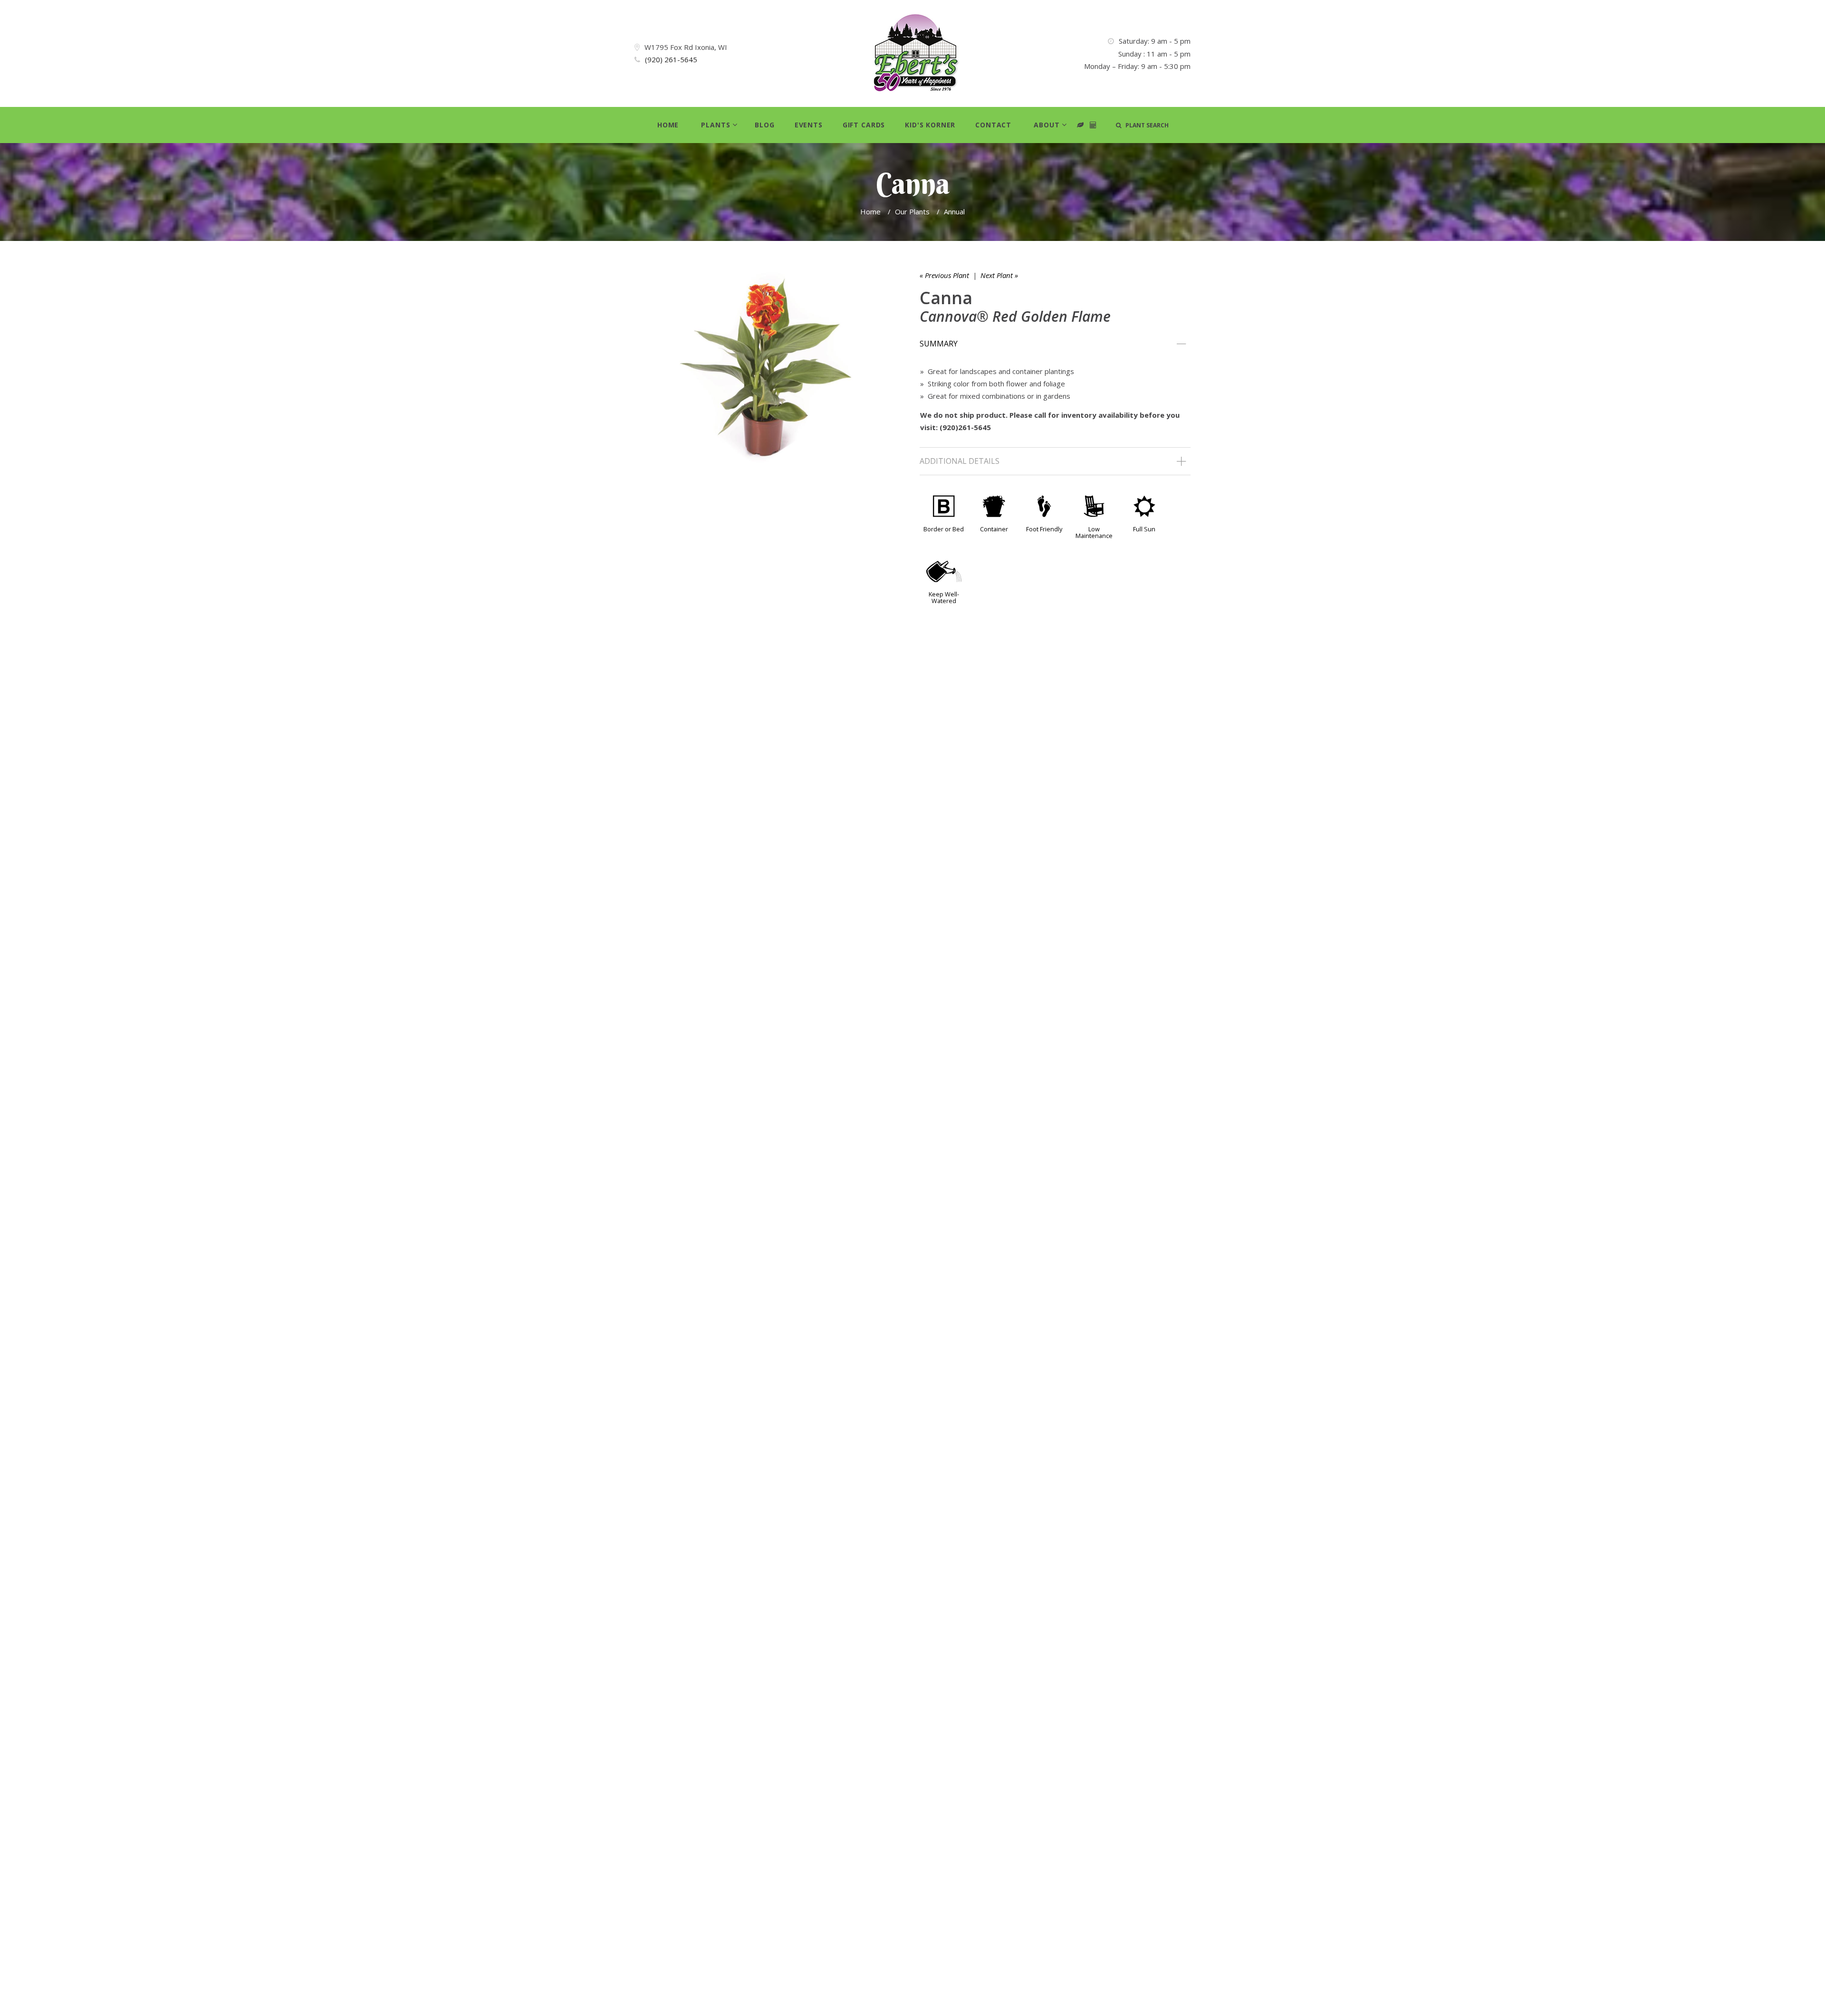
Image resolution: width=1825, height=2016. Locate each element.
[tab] (1055, 344)
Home (668, 125)
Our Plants (912, 211)
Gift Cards (864, 125)
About (1047, 125)
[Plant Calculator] (1081, 125)
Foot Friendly (1044, 529)
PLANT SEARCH (1145, 125)
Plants (716, 125)
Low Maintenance (1094, 532)
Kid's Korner (930, 125)
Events (809, 125)
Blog (764, 125)
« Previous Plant (944, 275)
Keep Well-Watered (944, 597)
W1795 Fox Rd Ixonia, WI (686, 47)
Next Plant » (999, 275)
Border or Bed (944, 529)
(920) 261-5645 (671, 59)
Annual (954, 211)
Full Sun (1144, 529)
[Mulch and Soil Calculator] (1093, 125)
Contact (993, 125)
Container (994, 529)
